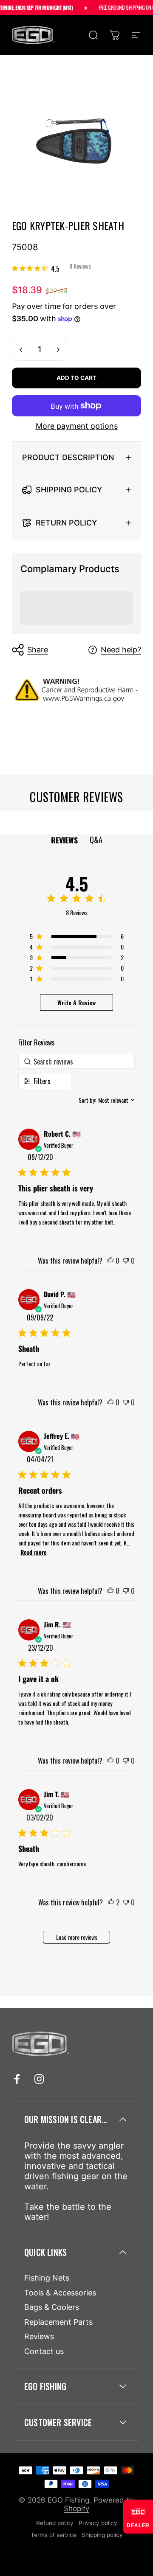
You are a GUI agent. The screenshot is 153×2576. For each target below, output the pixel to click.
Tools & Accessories (60, 2293)
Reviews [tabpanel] (64, 840)
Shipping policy (102, 2535)
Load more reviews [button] (77, 1937)
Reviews (39, 2336)
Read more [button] (34, 1552)
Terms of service (54, 2535)
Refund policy (55, 2523)
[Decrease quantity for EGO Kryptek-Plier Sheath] (21, 350)
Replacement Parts (58, 2322)
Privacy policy (98, 2523)
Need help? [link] (121, 650)
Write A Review (76, 1002)
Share (38, 650)
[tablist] (76, 840)
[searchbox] (76, 1061)
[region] (76, 938)
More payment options (77, 426)
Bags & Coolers (52, 2307)
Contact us (44, 2351)
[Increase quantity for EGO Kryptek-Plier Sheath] (58, 350)
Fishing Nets (47, 2278)
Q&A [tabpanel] (96, 840)
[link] (51, 268)
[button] (110, 1261)
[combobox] (107, 1100)
